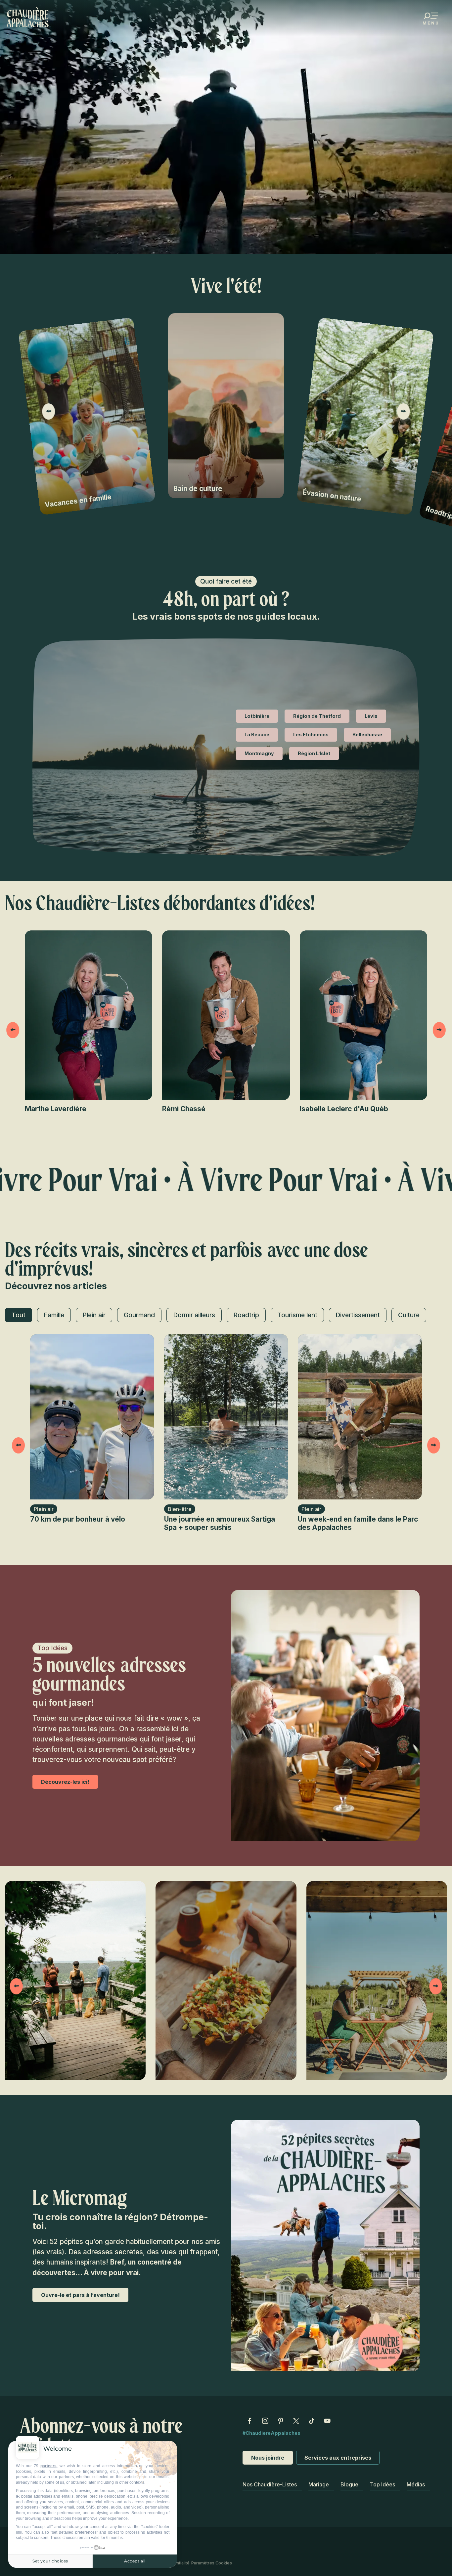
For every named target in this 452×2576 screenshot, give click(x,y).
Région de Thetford (317, 716)
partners (48, 2466)
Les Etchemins (311, 735)
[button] (49, 411)
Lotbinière (257, 716)
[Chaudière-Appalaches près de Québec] (28, 17)
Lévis (371, 716)
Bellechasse (367, 735)
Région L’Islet (314, 753)
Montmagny (259, 753)
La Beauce (257, 735)
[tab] (19, 1315)
